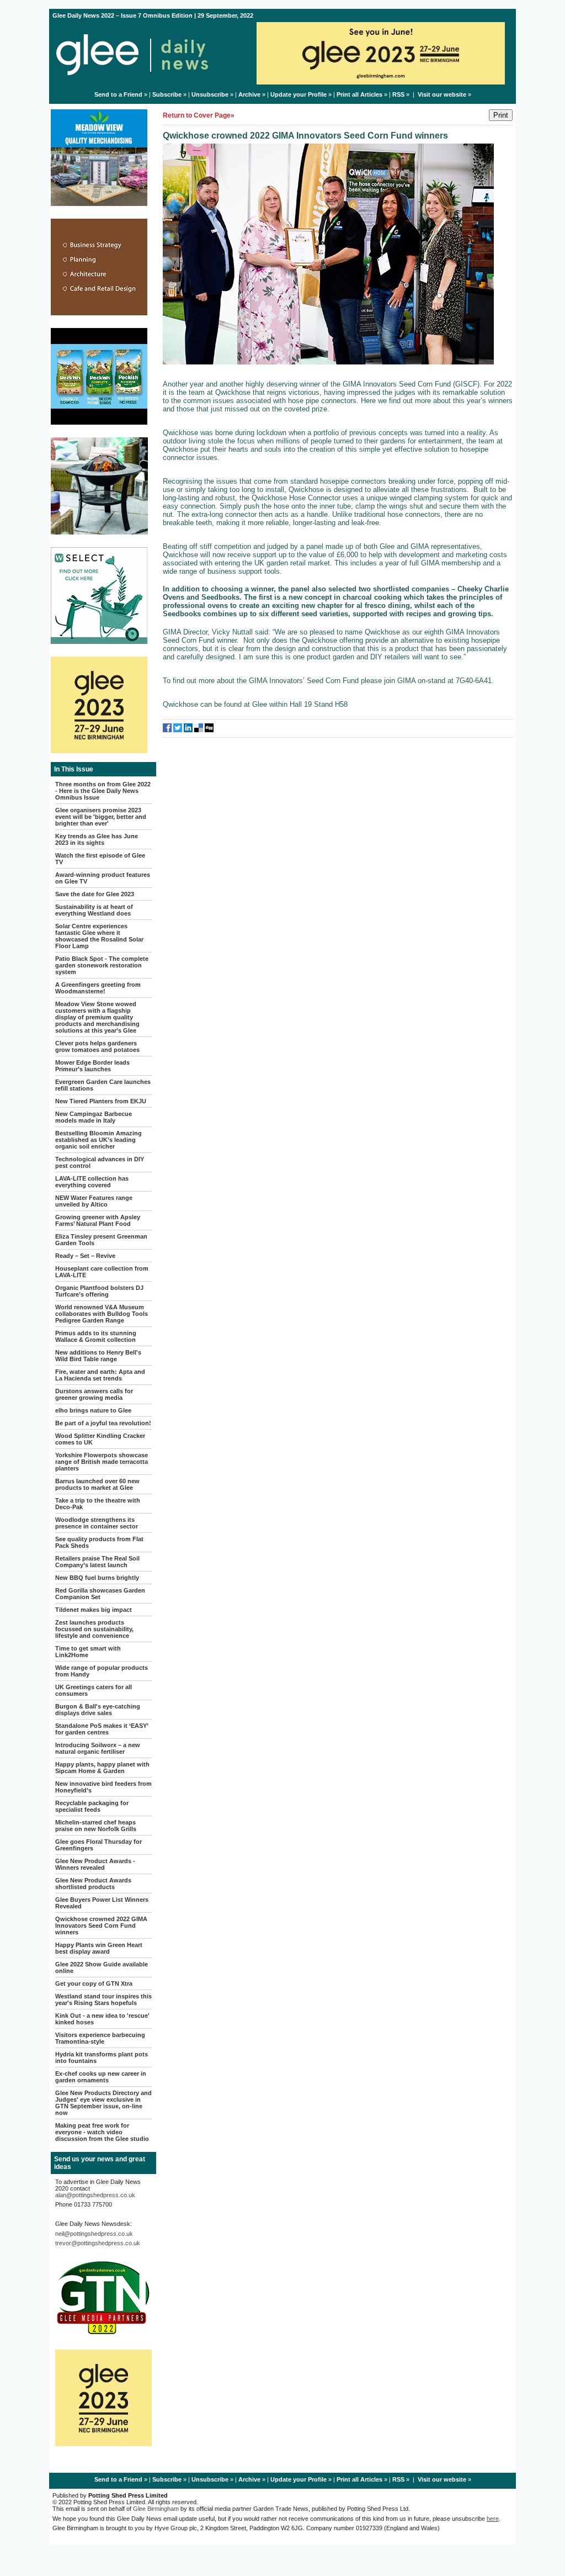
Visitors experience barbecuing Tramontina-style (100, 2038)
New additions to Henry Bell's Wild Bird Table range (98, 1356)
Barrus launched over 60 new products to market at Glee (97, 1484)
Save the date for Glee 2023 (95, 894)
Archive (249, 94)
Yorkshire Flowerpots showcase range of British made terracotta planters (102, 1462)
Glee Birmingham (156, 2509)
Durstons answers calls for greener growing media (94, 1394)
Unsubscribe (210, 94)
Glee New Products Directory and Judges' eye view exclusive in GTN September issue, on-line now (103, 2103)
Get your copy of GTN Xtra (94, 1983)
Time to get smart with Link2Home (88, 1652)
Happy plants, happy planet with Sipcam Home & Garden (102, 1768)
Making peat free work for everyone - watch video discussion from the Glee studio (102, 2132)
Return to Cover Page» (199, 115)
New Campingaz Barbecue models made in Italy (94, 1117)
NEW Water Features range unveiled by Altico (94, 1201)
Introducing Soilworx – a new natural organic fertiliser (98, 1748)
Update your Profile (299, 94)
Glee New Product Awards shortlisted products (93, 1884)
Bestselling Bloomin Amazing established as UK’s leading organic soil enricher (98, 1140)
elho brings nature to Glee (93, 1410)
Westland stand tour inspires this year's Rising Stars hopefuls (103, 2000)
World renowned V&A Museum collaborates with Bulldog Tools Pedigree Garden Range (102, 1314)
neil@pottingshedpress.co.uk (94, 2234)
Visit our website (442, 94)
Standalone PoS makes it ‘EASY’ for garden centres (102, 1729)
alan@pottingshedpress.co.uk (95, 2195)
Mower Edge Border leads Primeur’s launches (92, 1066)
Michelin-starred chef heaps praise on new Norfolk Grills (96, 1826)
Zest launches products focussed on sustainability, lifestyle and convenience (94, 1629)
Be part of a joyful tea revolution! (103, 1423)
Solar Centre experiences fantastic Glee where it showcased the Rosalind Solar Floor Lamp (99, 936)
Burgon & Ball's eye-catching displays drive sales (98, 1710)
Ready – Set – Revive (85, 1256)
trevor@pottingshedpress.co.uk (98, 2243)
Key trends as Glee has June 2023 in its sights (97, 839)
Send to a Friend (118, 94)
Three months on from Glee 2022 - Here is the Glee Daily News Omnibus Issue (103, 791)
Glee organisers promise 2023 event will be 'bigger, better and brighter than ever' (101, 817)
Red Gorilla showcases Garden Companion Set (100, 1594)
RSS (398, 94)
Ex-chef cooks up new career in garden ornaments (101, 2077)
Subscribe (167, 94)
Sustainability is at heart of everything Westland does (94, 910)
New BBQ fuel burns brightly (97, 1578)
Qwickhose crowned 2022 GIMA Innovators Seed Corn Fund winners (101, 1926)
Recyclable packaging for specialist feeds (92, 1806)
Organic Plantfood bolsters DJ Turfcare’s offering (99, 1291)
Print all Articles (359, 94)
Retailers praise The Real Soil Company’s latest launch (97, 1562)
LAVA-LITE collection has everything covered (92, 1182)
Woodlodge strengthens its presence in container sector (97, 1523)
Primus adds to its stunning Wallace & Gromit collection (96, 1336)
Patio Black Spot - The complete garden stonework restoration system (102, 965)
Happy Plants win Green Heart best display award (99, 1948)
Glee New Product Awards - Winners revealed (95, 1864)
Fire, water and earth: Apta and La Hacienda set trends (100, 1375)
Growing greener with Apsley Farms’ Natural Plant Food (98, 1220)
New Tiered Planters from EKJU (101, 1101)
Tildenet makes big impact (94, 1610)
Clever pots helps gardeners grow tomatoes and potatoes (97, 1046)
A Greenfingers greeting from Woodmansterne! (98, 988)
